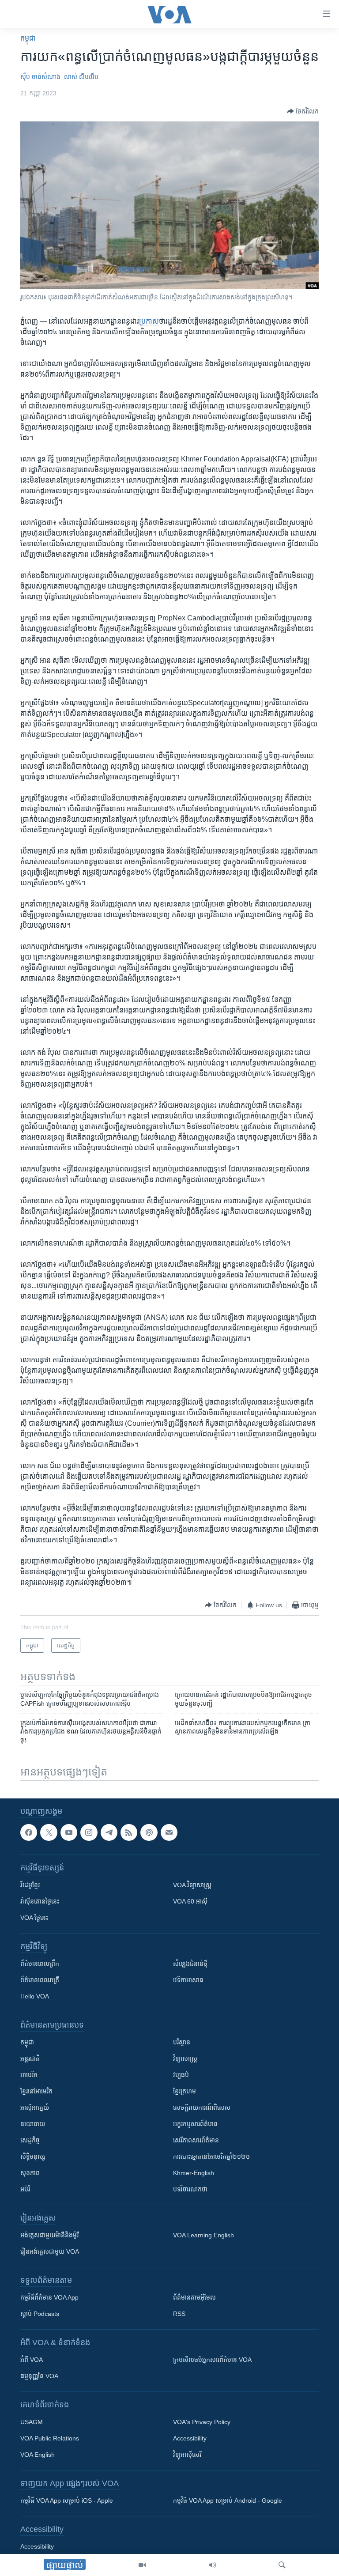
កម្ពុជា (28, 38)
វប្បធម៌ (181, 2075)
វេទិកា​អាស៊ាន (188, 1980)
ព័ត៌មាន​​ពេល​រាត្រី (40, 1980)
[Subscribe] (169, 1832)
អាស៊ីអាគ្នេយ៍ (35, 2108)
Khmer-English (194, 2173)
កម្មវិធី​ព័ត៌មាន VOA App (49, 2297)
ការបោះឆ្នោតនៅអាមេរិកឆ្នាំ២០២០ (211, 2157)
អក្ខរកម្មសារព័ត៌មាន (195, 2124)
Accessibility (190, 2438)
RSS (179, 2314)
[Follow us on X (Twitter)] (49, 1832)
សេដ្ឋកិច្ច (30, 2140)
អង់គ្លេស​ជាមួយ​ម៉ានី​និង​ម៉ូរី (49, 2235)
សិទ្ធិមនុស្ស (33, 2157)
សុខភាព (30, 2173)
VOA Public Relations (50, 2438)
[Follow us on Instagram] (89, 1832)
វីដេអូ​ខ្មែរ (30, 1885)
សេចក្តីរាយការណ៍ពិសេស (202, 2108)
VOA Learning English (203, 2235)
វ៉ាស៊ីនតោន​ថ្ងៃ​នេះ (40, 1901)
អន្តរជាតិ (30, 2059)
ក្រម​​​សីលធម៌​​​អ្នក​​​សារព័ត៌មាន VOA (212, 2360)
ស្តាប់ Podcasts (40, 2314)
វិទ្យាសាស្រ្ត (185, 2059)
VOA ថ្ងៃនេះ (34, 1918)
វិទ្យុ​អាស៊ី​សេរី (187, 2455)
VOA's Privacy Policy (202, 2422)
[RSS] (129, 1832)
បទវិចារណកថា (190, 2189)
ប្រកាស (149, 321)
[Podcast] (149, 1832)
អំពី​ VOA (32, 2360)
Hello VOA (35, 1996)
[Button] (303, 111)
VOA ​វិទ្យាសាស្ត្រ (192, 1885)
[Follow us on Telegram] (109, 1832)
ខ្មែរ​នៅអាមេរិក (36, 2091)
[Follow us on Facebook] (29, 1832)
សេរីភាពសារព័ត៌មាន (196, 2140)
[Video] (142, 2565)
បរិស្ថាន (182, 2042)
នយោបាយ (33, 2124)
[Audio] (212, 2565)
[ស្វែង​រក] (282, 2565)
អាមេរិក (29, 2075)
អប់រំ (25, 2189)
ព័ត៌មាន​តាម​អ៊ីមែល (194, 2297)
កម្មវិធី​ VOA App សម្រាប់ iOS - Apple (67, 2500)
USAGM (32, 2422)
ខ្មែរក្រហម (185, 2091)
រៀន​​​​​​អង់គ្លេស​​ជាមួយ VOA (50, 2251)
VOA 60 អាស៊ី (190, 1901)
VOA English (38, 2455)
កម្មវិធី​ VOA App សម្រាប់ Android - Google (228, 2500)
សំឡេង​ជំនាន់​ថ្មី (190, 1964)
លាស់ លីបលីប (81, 77)
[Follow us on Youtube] (69, 1832)
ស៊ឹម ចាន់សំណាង (40, 77)
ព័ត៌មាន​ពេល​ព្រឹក (40, 1964)
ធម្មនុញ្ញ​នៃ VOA (39, 2376)
